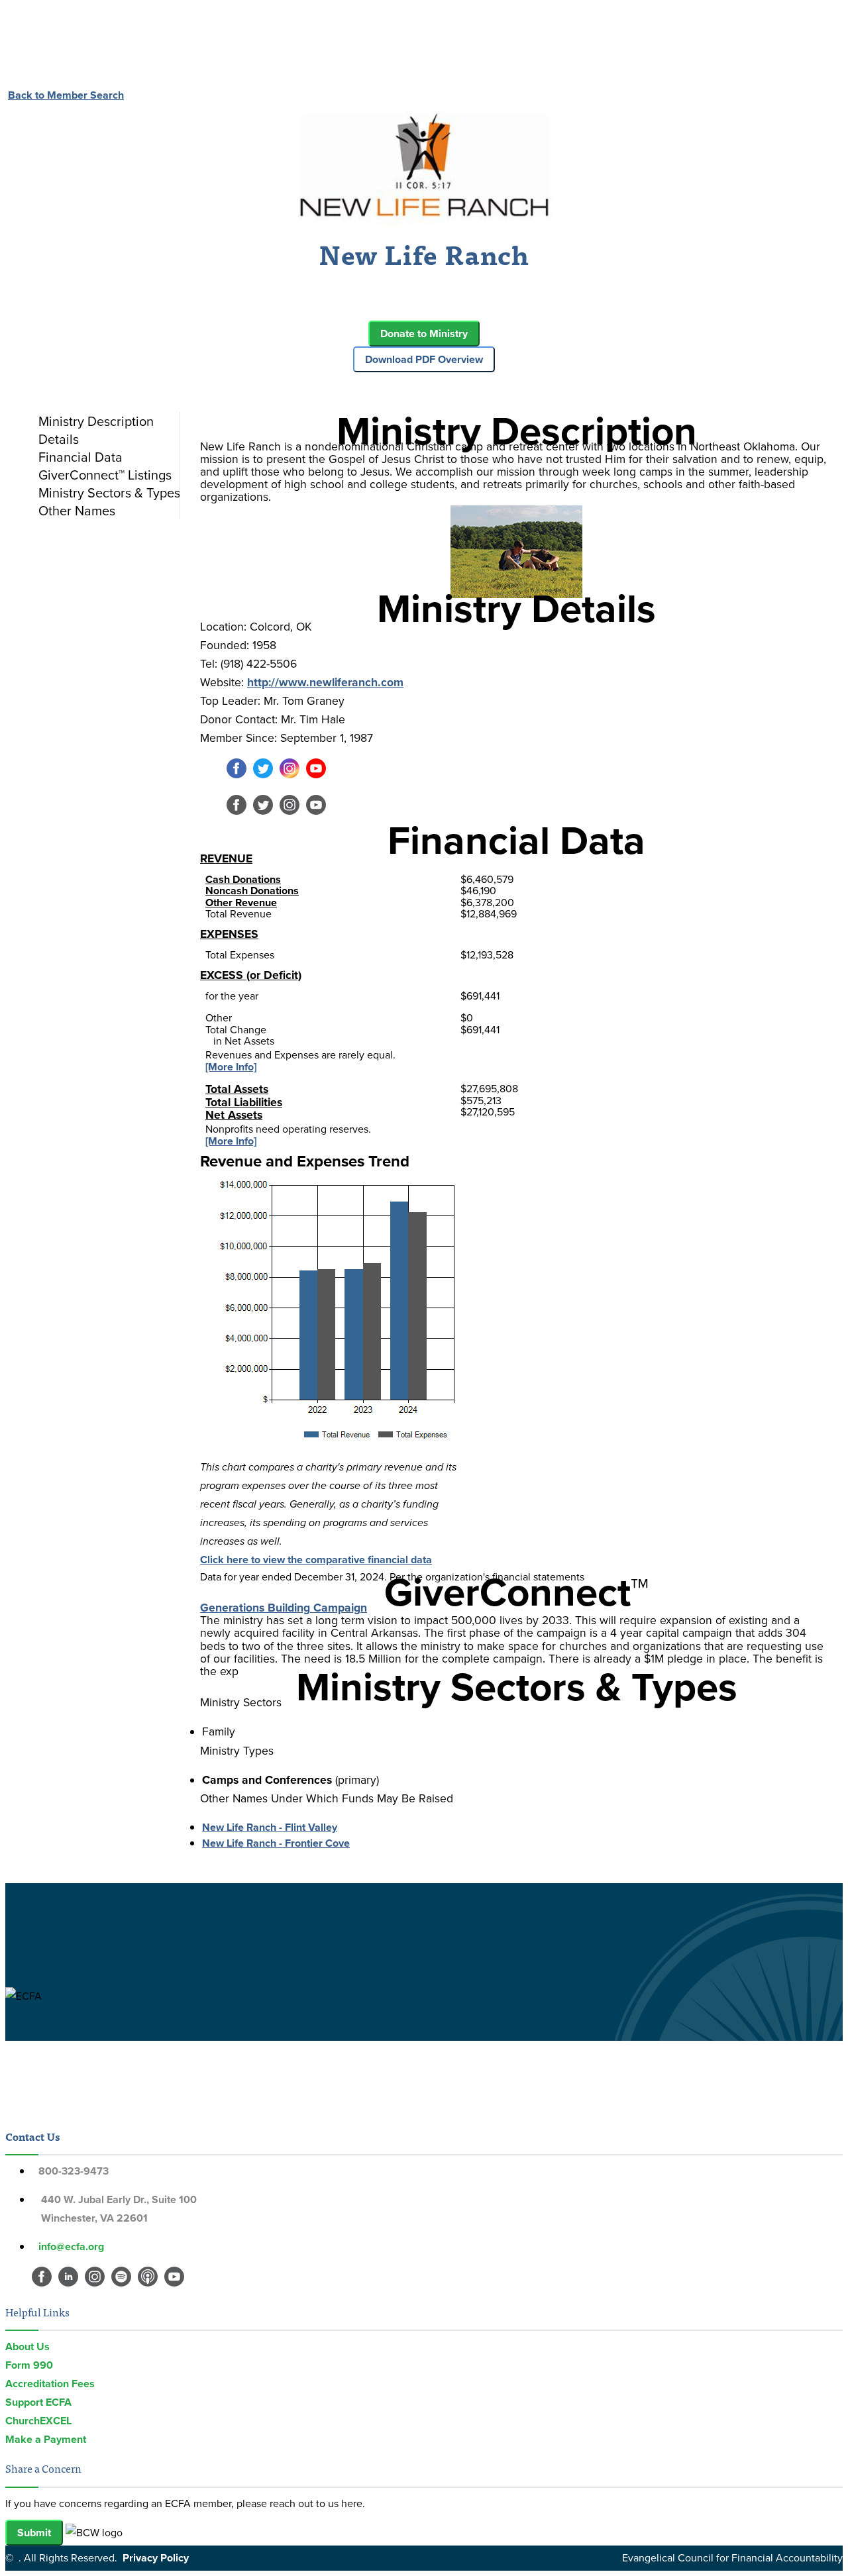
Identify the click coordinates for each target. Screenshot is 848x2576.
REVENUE (226, 858)
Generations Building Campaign (284, 1608)
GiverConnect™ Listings (105, 475)
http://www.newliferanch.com (325, 682)
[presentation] (106, 421)
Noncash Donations (252, 891)
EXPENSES (229, 934)
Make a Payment (46, 2439)
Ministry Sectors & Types (109, 493)
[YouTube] (316, 775)
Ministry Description (96, 421)
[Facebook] (237, 775)
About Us (27, 2346)
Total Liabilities (244, 1102)
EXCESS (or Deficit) (251, 975)
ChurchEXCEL (38, 2421)
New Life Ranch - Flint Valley (270, 1827)
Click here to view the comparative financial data (316, 1560)
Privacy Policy (156, 2558)
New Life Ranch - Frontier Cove (276, 1843)
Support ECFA (38, 2402)
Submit (34, 2533)
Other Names (77, 511)
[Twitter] (263, 775)
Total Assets (237, 1089)
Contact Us (32, 2136)
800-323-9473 (74, 2171)
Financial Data (80, 457)
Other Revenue (241, 902)
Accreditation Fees (50, 2384)
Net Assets (234, 1115)
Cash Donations (243, 879)
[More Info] (231, 1067)
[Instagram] (290, 775)
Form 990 (29, 2365)
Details (59, 439)
